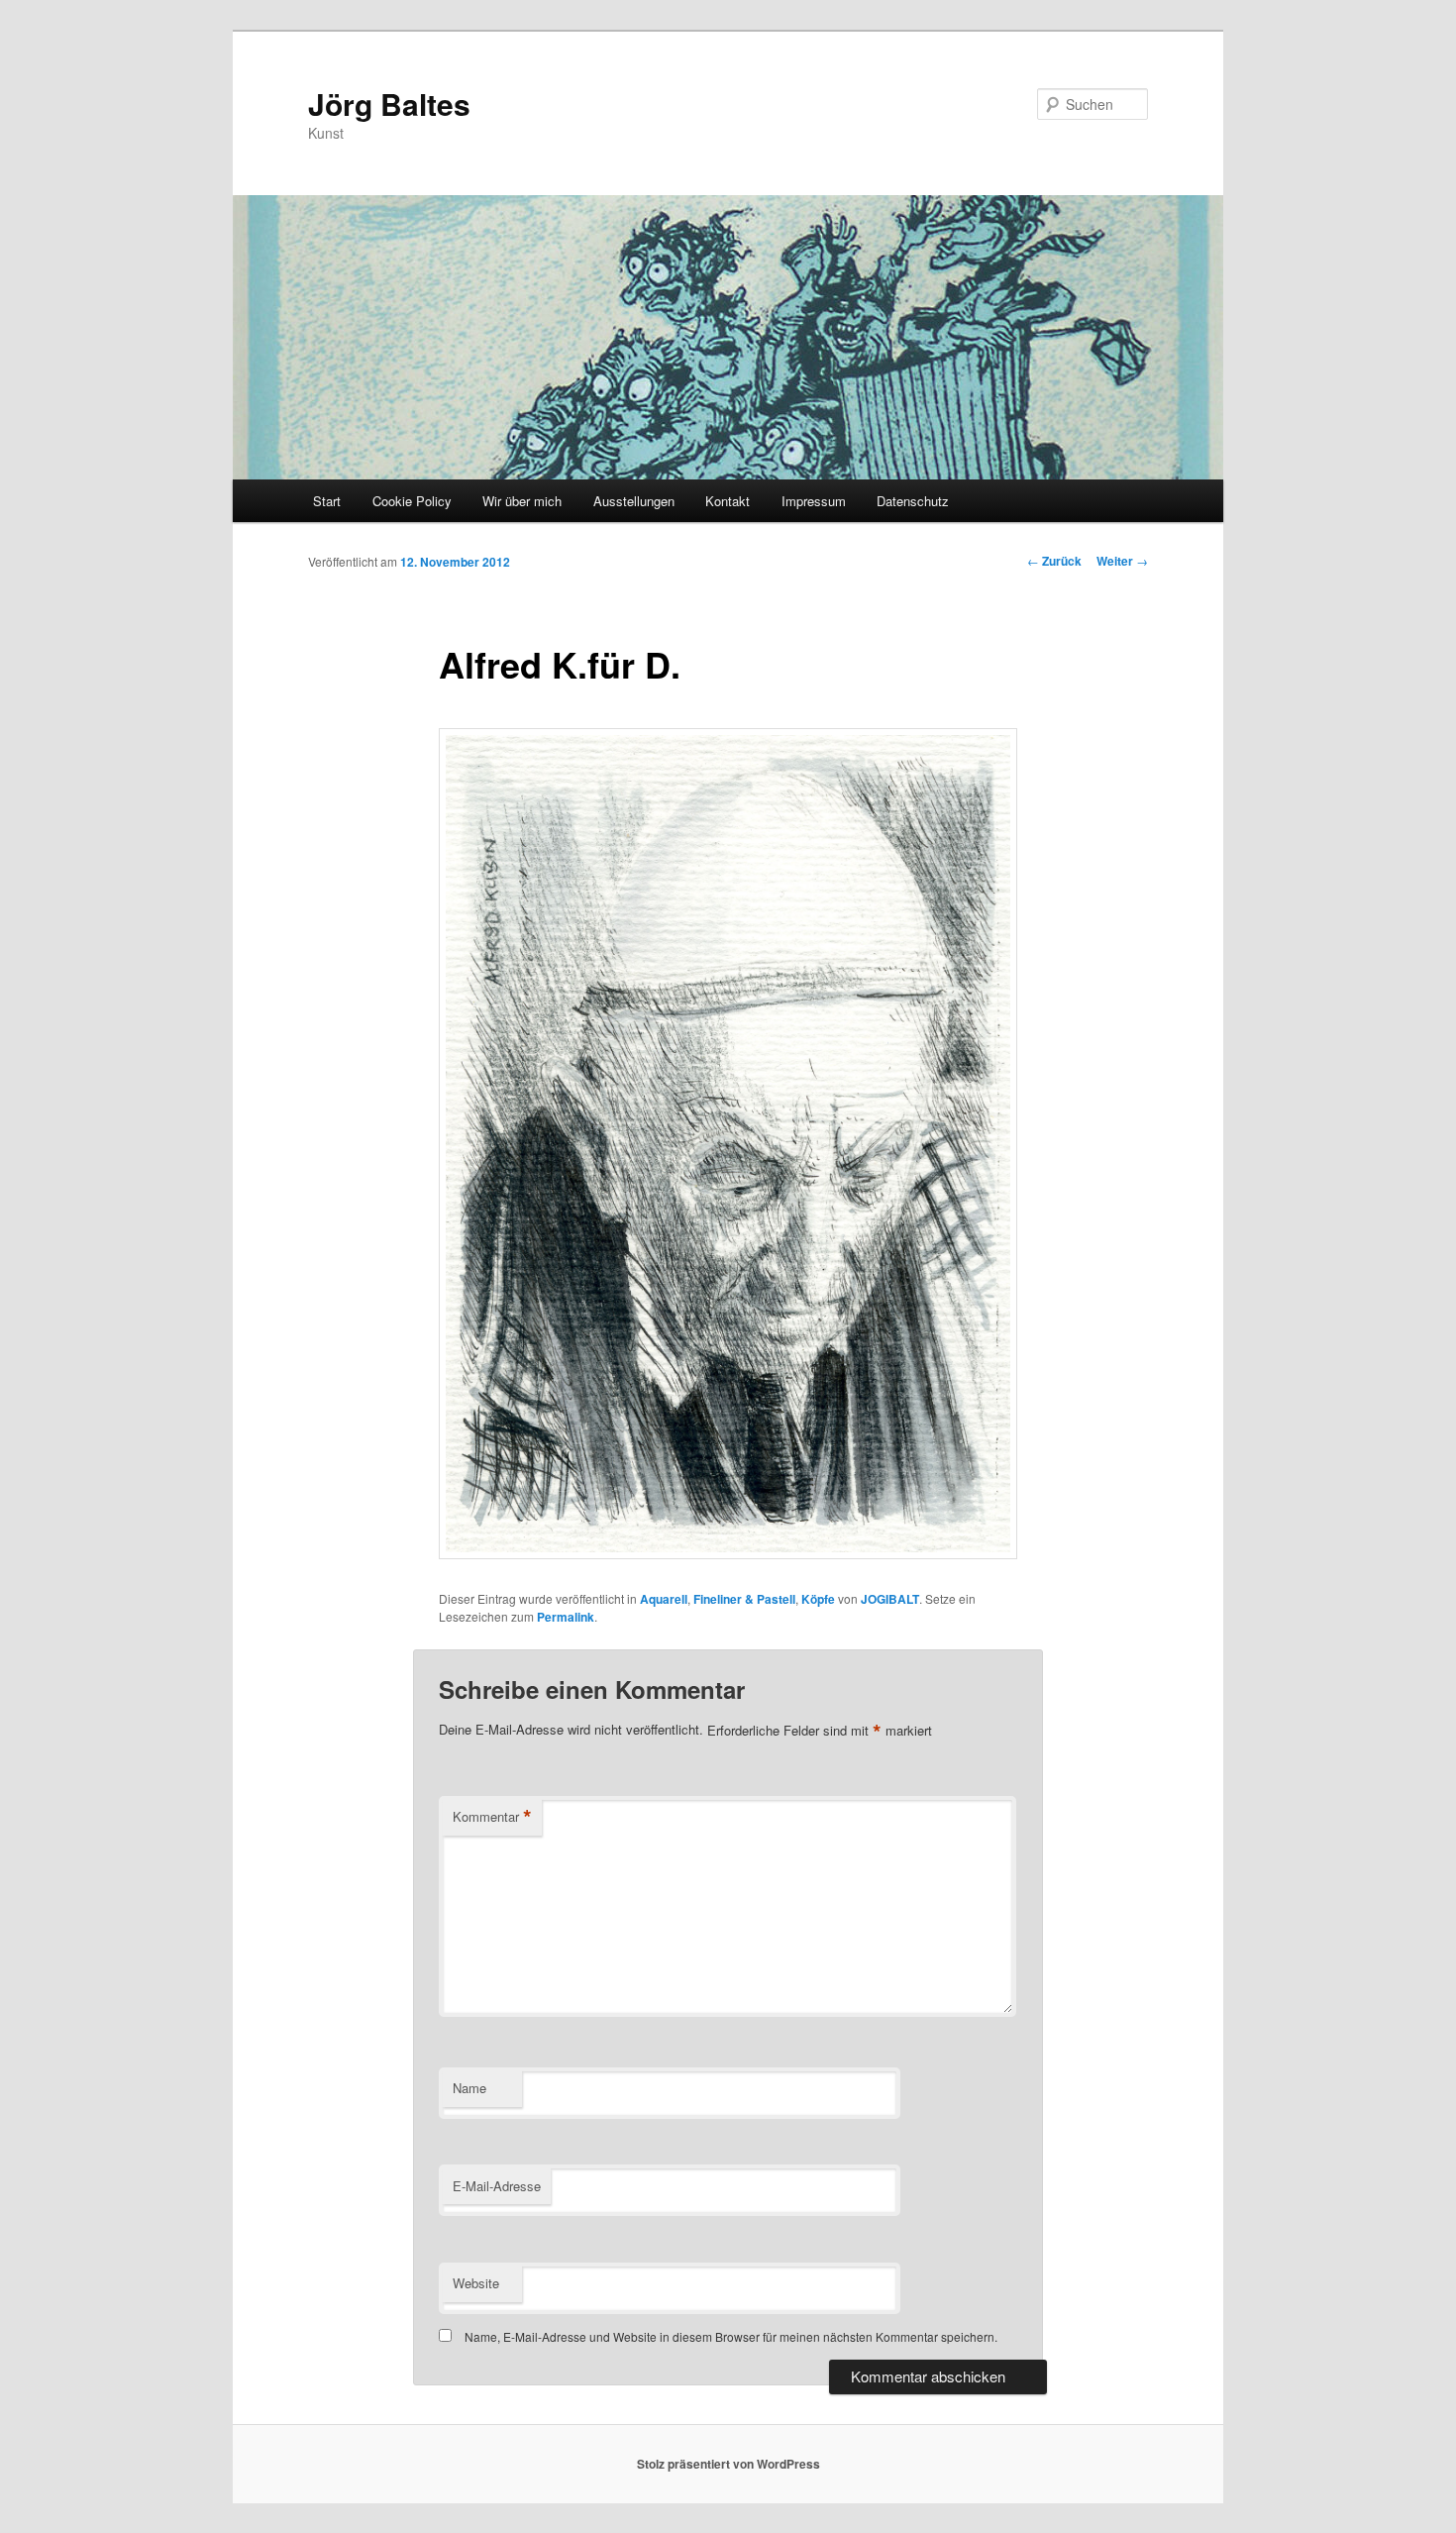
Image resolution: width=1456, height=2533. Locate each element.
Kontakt (728, 501)
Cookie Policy (412, 501)
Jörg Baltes (389, 104)
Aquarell (664, 1599)
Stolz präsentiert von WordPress (728, 2464)
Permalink (566, 1617)
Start (327, 501)
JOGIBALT (890, 1599)
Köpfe (818, 1599)
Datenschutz (913, 501)
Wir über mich (522, 501)
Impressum (814, 501)
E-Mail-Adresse (497, 2186)
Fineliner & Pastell (744, 1599)
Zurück (1054, 561)
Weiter (1122, 561)
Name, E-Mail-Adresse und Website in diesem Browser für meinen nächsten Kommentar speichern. (731, 2336)
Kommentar (492, 1817)
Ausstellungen (634, 501)
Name (469, 2088)
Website (476, 2283)
